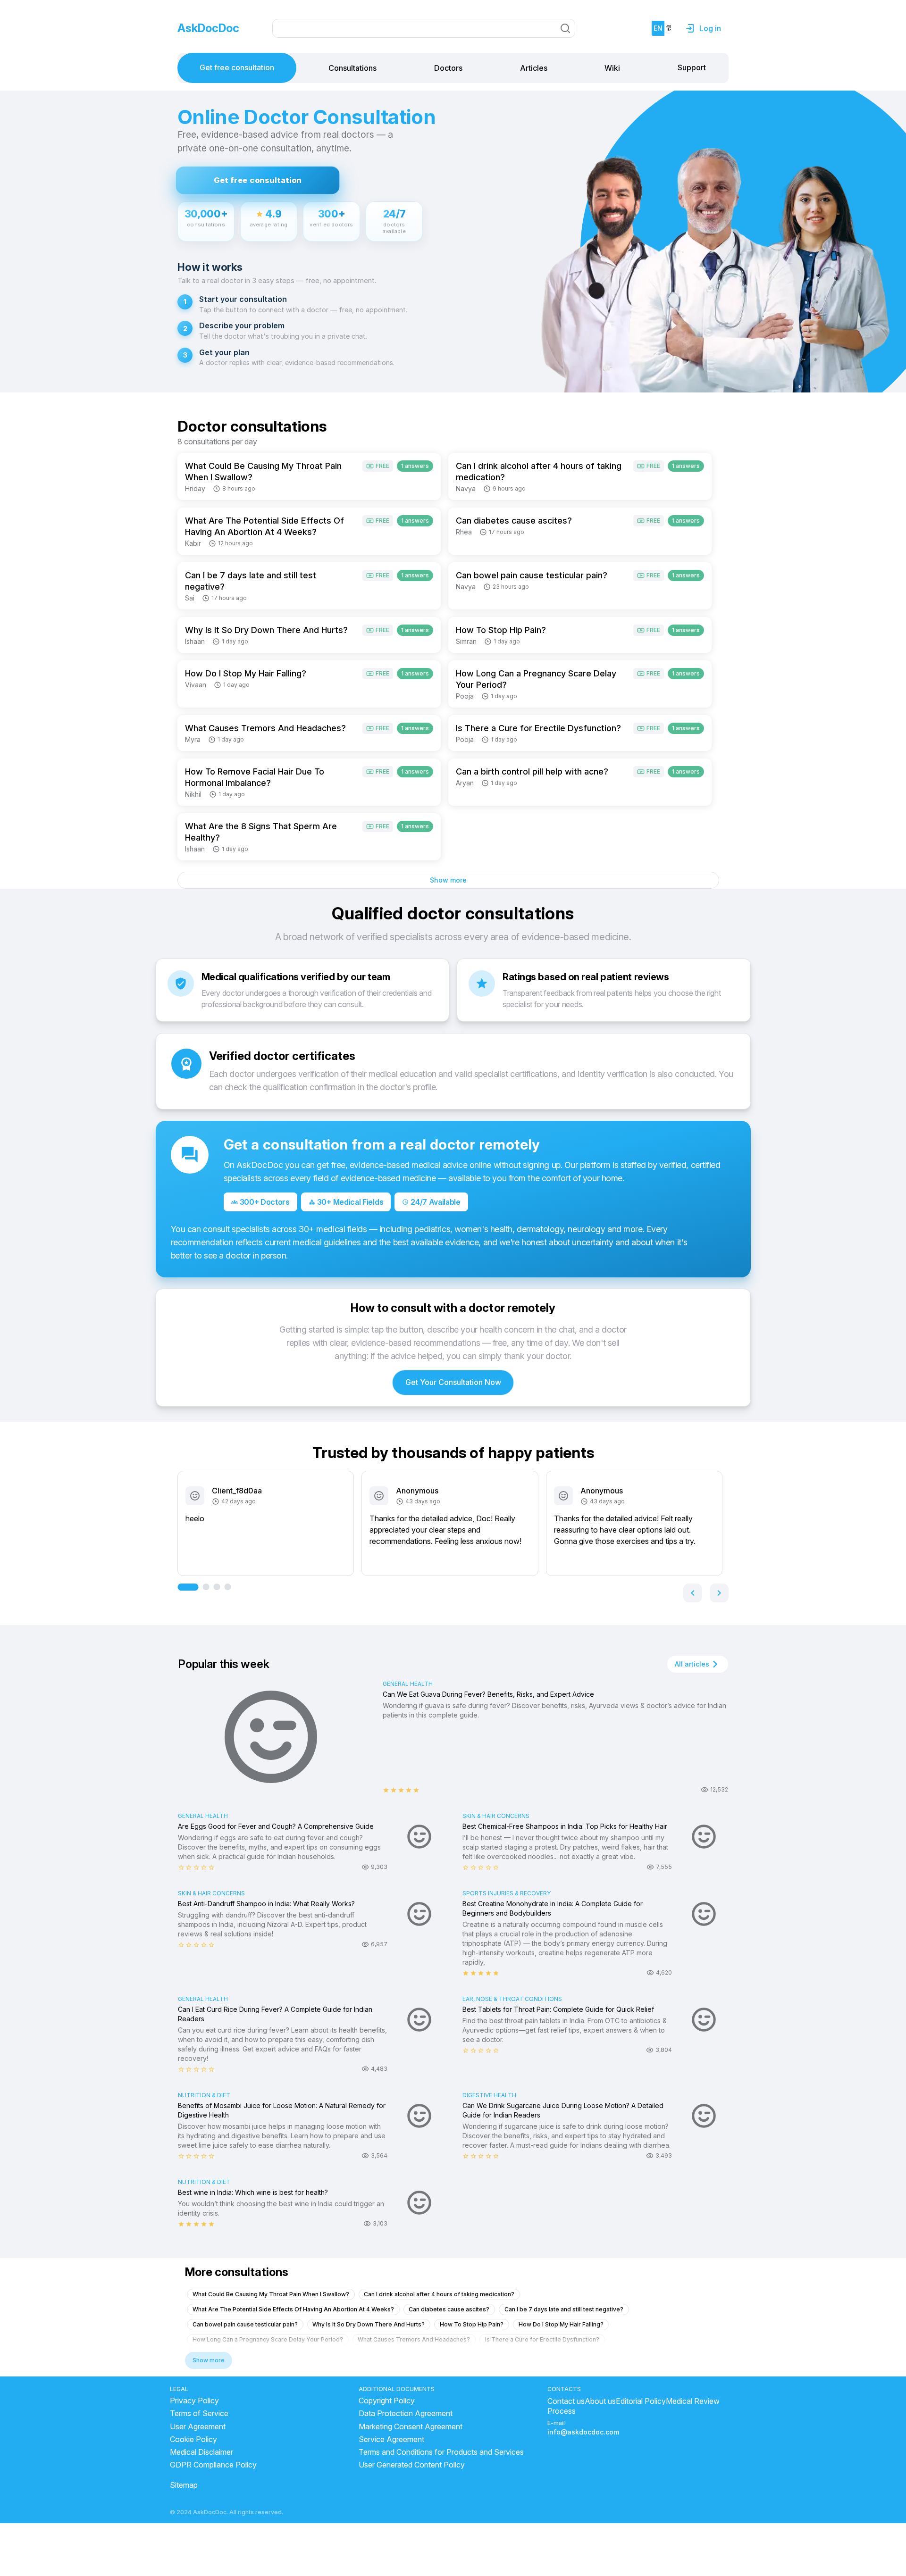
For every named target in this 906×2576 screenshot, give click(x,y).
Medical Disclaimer (201, 2452)
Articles (534, 68)
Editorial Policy (641, 2401)
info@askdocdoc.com (583, 2432)
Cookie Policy (193, 2439)
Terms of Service (199, 2413)
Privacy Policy (194, 2401)
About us (600, 2401)
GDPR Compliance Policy (213, 2465)
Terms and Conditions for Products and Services (441, 2452)
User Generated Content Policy (412, 2465)
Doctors (448, 68)
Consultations (352, 68)
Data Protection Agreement (406, 2413)
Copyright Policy (387, 2401)
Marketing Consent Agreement (411, 2427)
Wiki (612, 68)
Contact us (566, 2401)
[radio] (386, 1790)
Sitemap (184, 2485)
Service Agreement (391, 2439)
